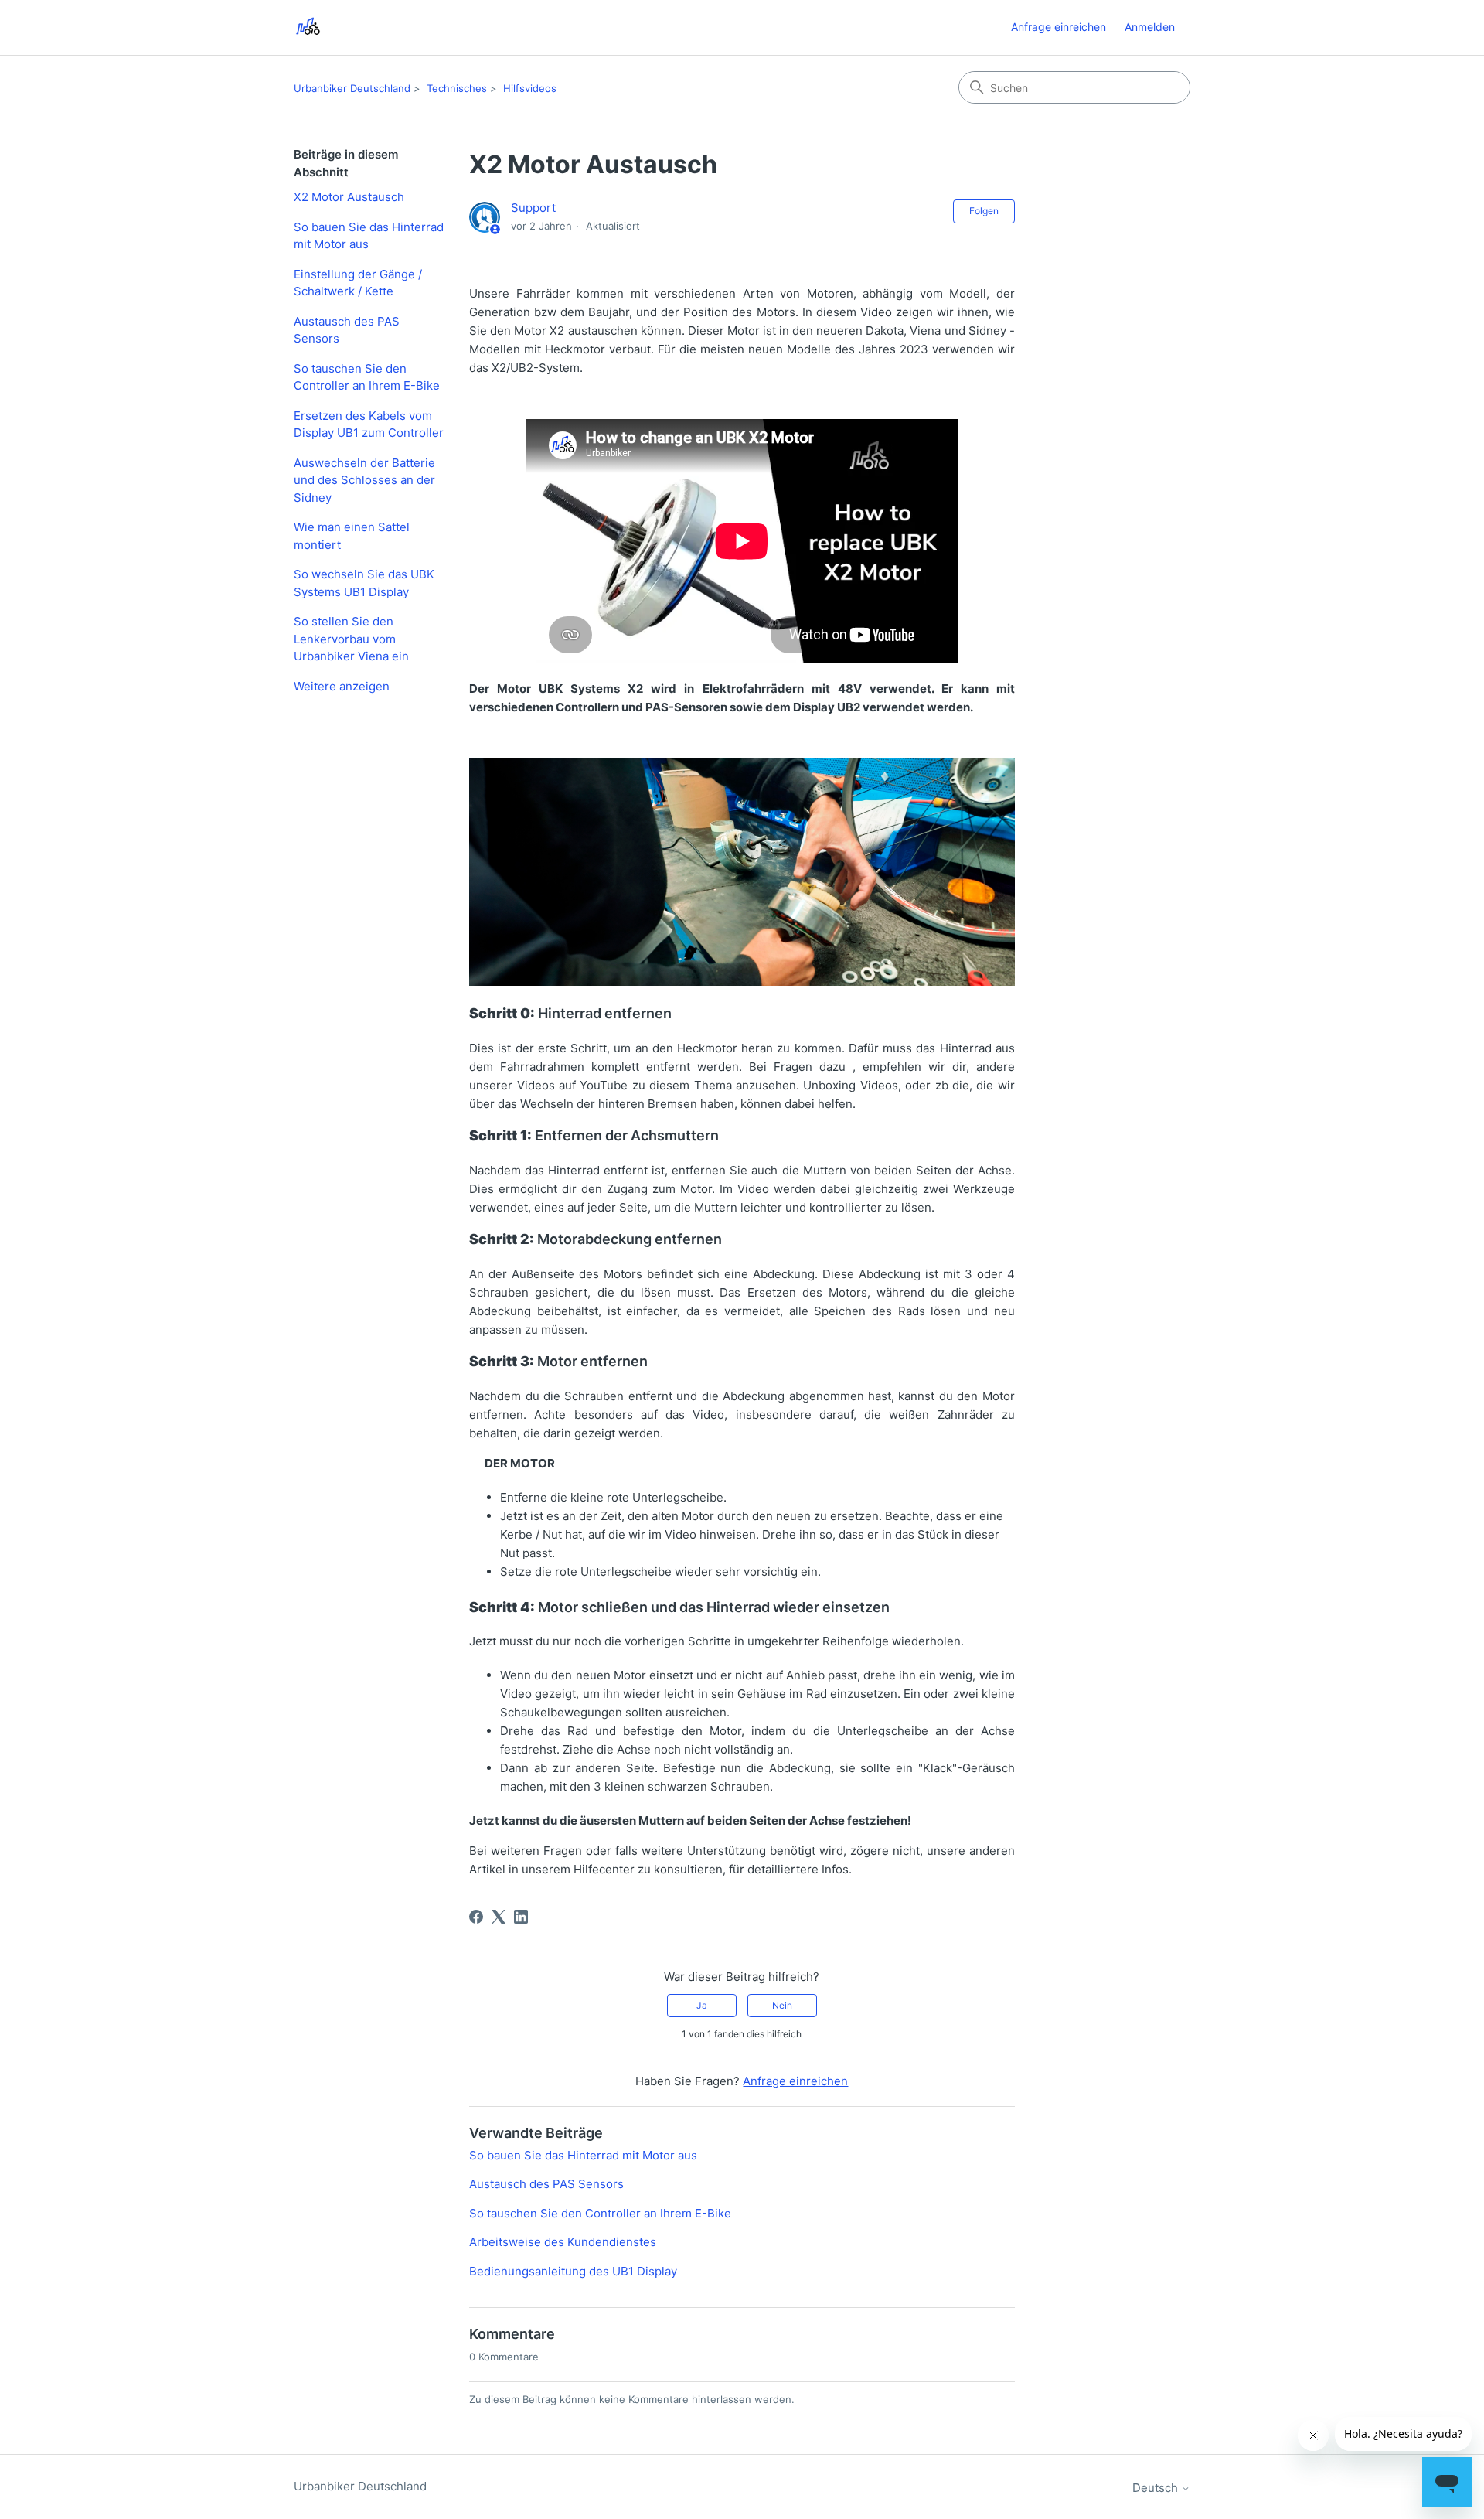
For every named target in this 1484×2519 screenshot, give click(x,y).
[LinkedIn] (521, 1917)
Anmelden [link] (1150, 27)
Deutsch (1157, 2488)
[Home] (308, 27)
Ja (702, 2005)
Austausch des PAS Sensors (347, 330)
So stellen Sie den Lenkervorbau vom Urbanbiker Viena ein (351, 639)
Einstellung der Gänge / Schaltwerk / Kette (358, 283)
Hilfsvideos (530, 88)
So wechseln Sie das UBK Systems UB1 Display (364, 583)
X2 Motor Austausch (349, 197)
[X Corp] (499, 1917)
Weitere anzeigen (342, 686)
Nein (782, 2005)
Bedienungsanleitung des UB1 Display (573, 2271)
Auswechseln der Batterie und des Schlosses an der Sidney (364, 480)
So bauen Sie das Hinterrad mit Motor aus (369, 236)
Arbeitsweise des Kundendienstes (563, 2242)
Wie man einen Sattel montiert (352, 536)
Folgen (984, 211)
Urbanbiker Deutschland (352, 88)
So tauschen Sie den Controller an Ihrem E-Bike (367, 377)
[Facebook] (476, 1917)
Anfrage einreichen (1059, 27)
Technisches (457, 88)
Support (533, 208)
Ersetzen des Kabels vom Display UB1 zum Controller (369, 424)
